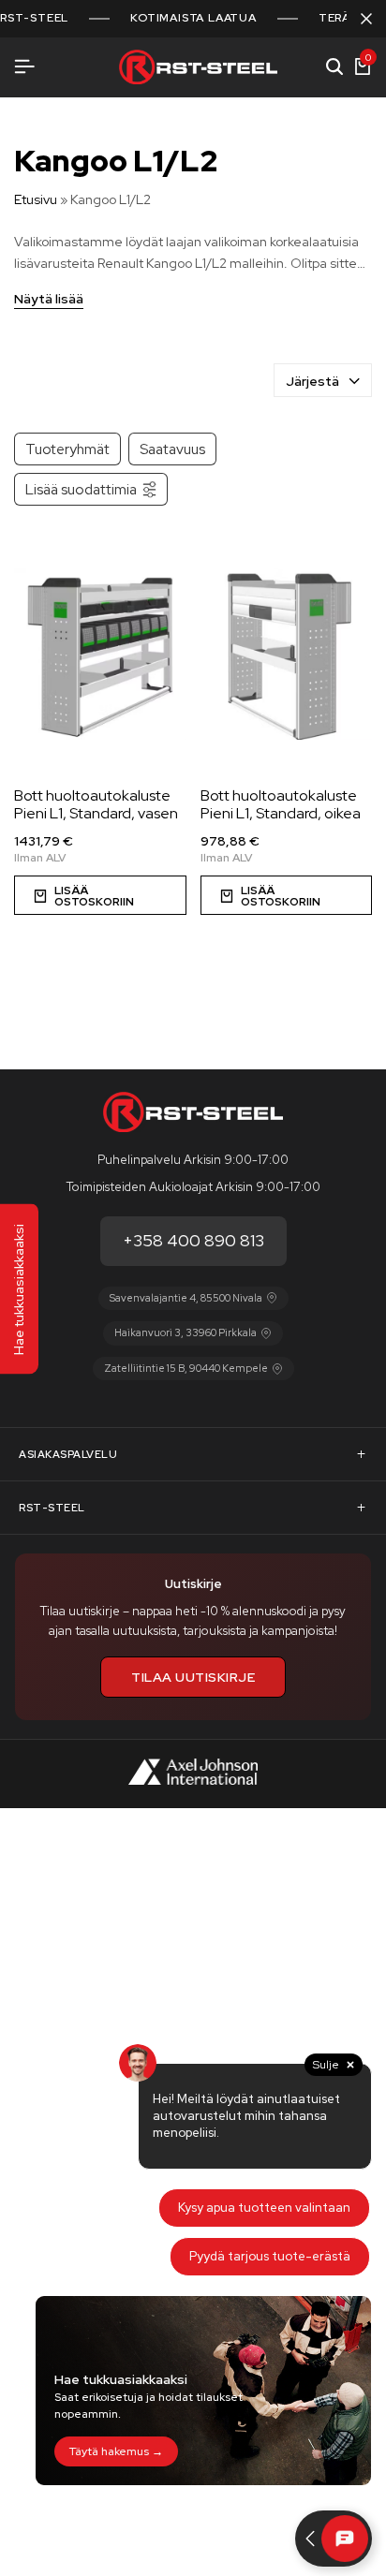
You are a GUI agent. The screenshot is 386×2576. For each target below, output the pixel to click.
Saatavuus (172, 449)
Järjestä (312, 381)
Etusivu (36, 199)
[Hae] (334, 67)
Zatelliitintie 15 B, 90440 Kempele (186, 1368)
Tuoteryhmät (67, 449)
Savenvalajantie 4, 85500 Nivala (186, 1298)
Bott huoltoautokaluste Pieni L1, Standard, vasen (96, 804)
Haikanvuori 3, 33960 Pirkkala (186, 1332)
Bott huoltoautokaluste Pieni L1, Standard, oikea (281, 804)
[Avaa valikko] (24, 67)
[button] (100, 895)
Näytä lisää (49, 300)
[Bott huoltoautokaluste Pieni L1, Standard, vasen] (100, 654)
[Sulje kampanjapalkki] (366, 19)
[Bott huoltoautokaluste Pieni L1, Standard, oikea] (287, 654)
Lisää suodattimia (81, 489)
